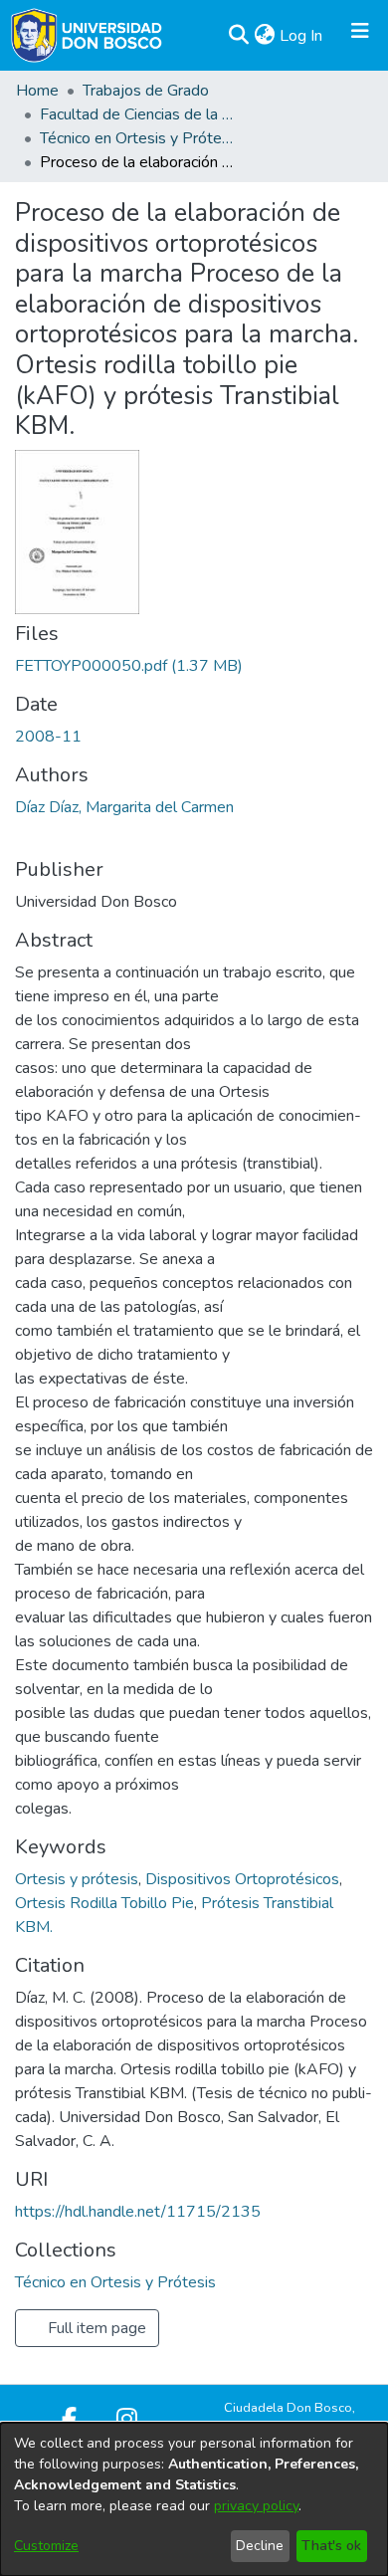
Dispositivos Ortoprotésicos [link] (242, 1879)
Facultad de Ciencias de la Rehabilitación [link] (139, 114)
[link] (129, 666)
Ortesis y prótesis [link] (77, 1879)
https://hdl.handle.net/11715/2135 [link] (138, 2212)
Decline (260, 2546)
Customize (46, 2546)
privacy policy (256, 2506)
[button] (238, 36)
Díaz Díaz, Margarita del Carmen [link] (124, 807)
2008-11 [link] (48, 737)
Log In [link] (302, 36)
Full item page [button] (95, 2328)
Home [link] (37, 91)
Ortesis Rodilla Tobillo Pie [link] (104, 1903)
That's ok (331, 2546)
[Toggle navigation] (360, 36)
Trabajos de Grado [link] (146, 91)
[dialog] (194, 2499)
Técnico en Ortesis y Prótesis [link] (139, 138)
